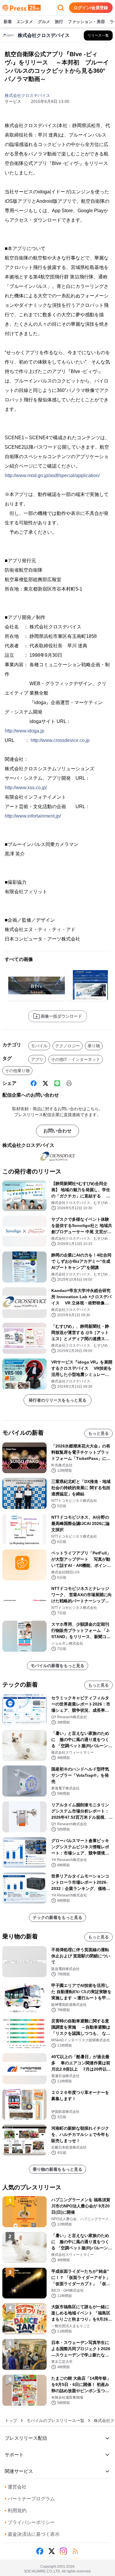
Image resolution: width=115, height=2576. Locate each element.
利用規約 (16, 2511)
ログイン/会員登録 (91, 8)
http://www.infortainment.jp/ (33, 816)
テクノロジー (68, 1046)
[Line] (57, 1083)
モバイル (39, 1046)
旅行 (59, 22)
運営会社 (16, 2487)
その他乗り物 (17, 1071)
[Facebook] (34, 1083)
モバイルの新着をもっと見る (57, 1666)
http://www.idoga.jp (24, 731)
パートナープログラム (30, 2499)
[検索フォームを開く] (61, 8)
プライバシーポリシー (30, 2522)
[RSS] (75, 2551)
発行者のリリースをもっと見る (57, 1400)
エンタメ (25, 22)
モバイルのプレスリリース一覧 (55, 2421)
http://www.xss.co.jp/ (26, 788)
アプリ (37, 1059)
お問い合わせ (57, 1131)
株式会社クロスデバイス (27, 95)
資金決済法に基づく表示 (32, 2534)
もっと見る (98, 1433)
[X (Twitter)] (45, 1083)
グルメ (44, 22)
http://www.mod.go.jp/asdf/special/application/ (52, 475)
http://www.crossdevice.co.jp (60, 740)
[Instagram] (63, 2551)
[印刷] (69, 1083)
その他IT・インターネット (76, 1059)
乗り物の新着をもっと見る (57, 2169)
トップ (11, 2421)
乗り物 (94, 1046)
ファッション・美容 (86, 22)
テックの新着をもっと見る (57, 1917)
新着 (8, 22)
